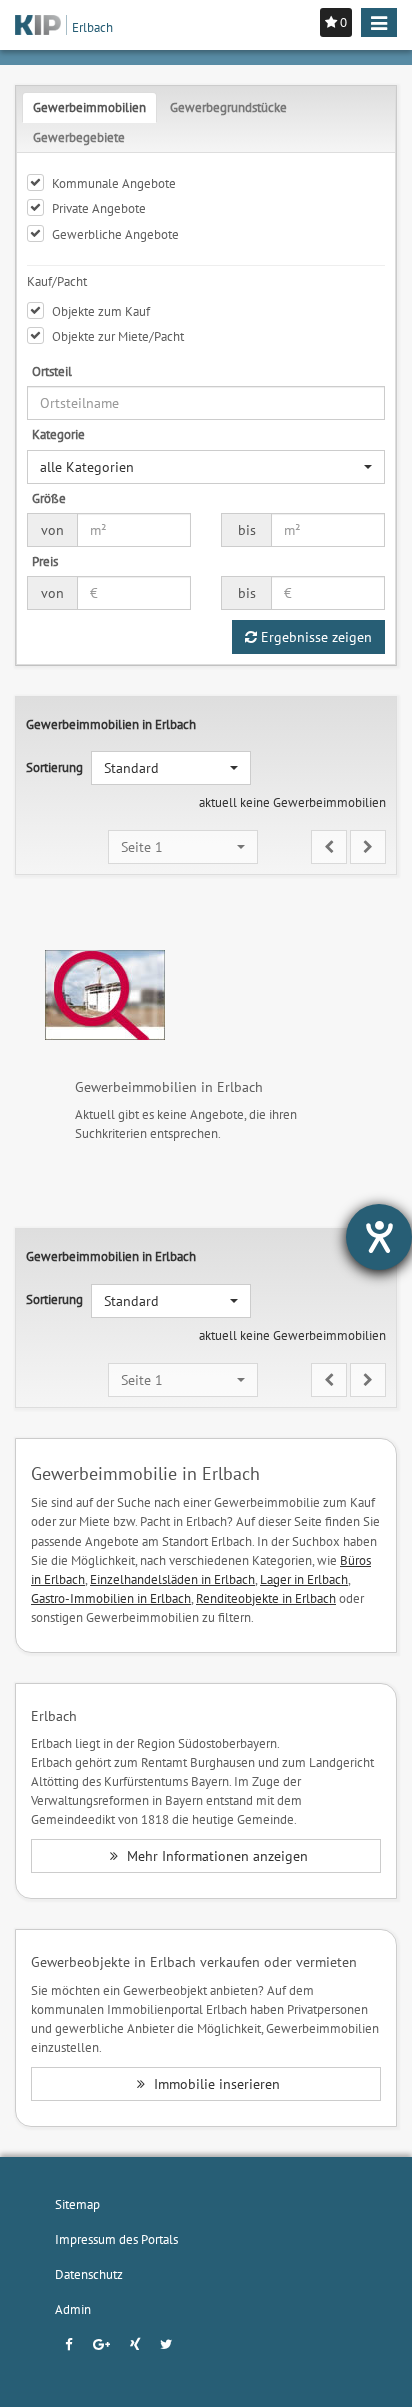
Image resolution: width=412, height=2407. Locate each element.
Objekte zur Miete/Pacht (118, 336)
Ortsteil (52, 371)
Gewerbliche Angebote (115, 234)
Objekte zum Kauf (101, 311)
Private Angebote (99, 208)
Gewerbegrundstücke (228, 107)
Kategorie (58, 434)
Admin (73, 2309)
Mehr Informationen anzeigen (215, 1856)
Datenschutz (89, 2274)
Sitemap (77, 2204)
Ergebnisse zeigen (314, 637)
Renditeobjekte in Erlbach (266, 1598)
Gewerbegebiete (79, 137)
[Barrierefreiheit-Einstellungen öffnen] (379, 1237)
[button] (206, 467)
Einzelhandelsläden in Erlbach (172, 1579)
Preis (45, 561)
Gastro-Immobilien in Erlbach (111, 1598)
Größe (49, 498)
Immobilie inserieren (215, 2084)
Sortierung (54, 767)
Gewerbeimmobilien (89, 107)
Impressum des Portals (116, 2239)
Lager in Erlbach (304, 1579)
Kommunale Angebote (114, 183)
